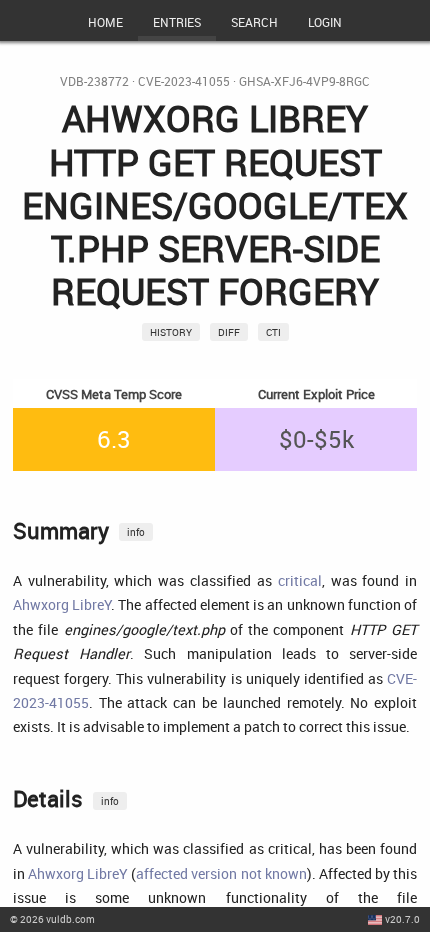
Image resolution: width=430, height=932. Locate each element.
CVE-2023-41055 (184, 81)
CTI (273, 332)
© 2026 (52, 919)
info (136, 532)
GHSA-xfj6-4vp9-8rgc (304, 81)
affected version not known (221, 873)
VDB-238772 (94, 81)
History (171, 332)
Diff (229, 332)
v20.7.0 (402, 919)
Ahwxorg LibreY (62, 604)
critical (300, 580)
